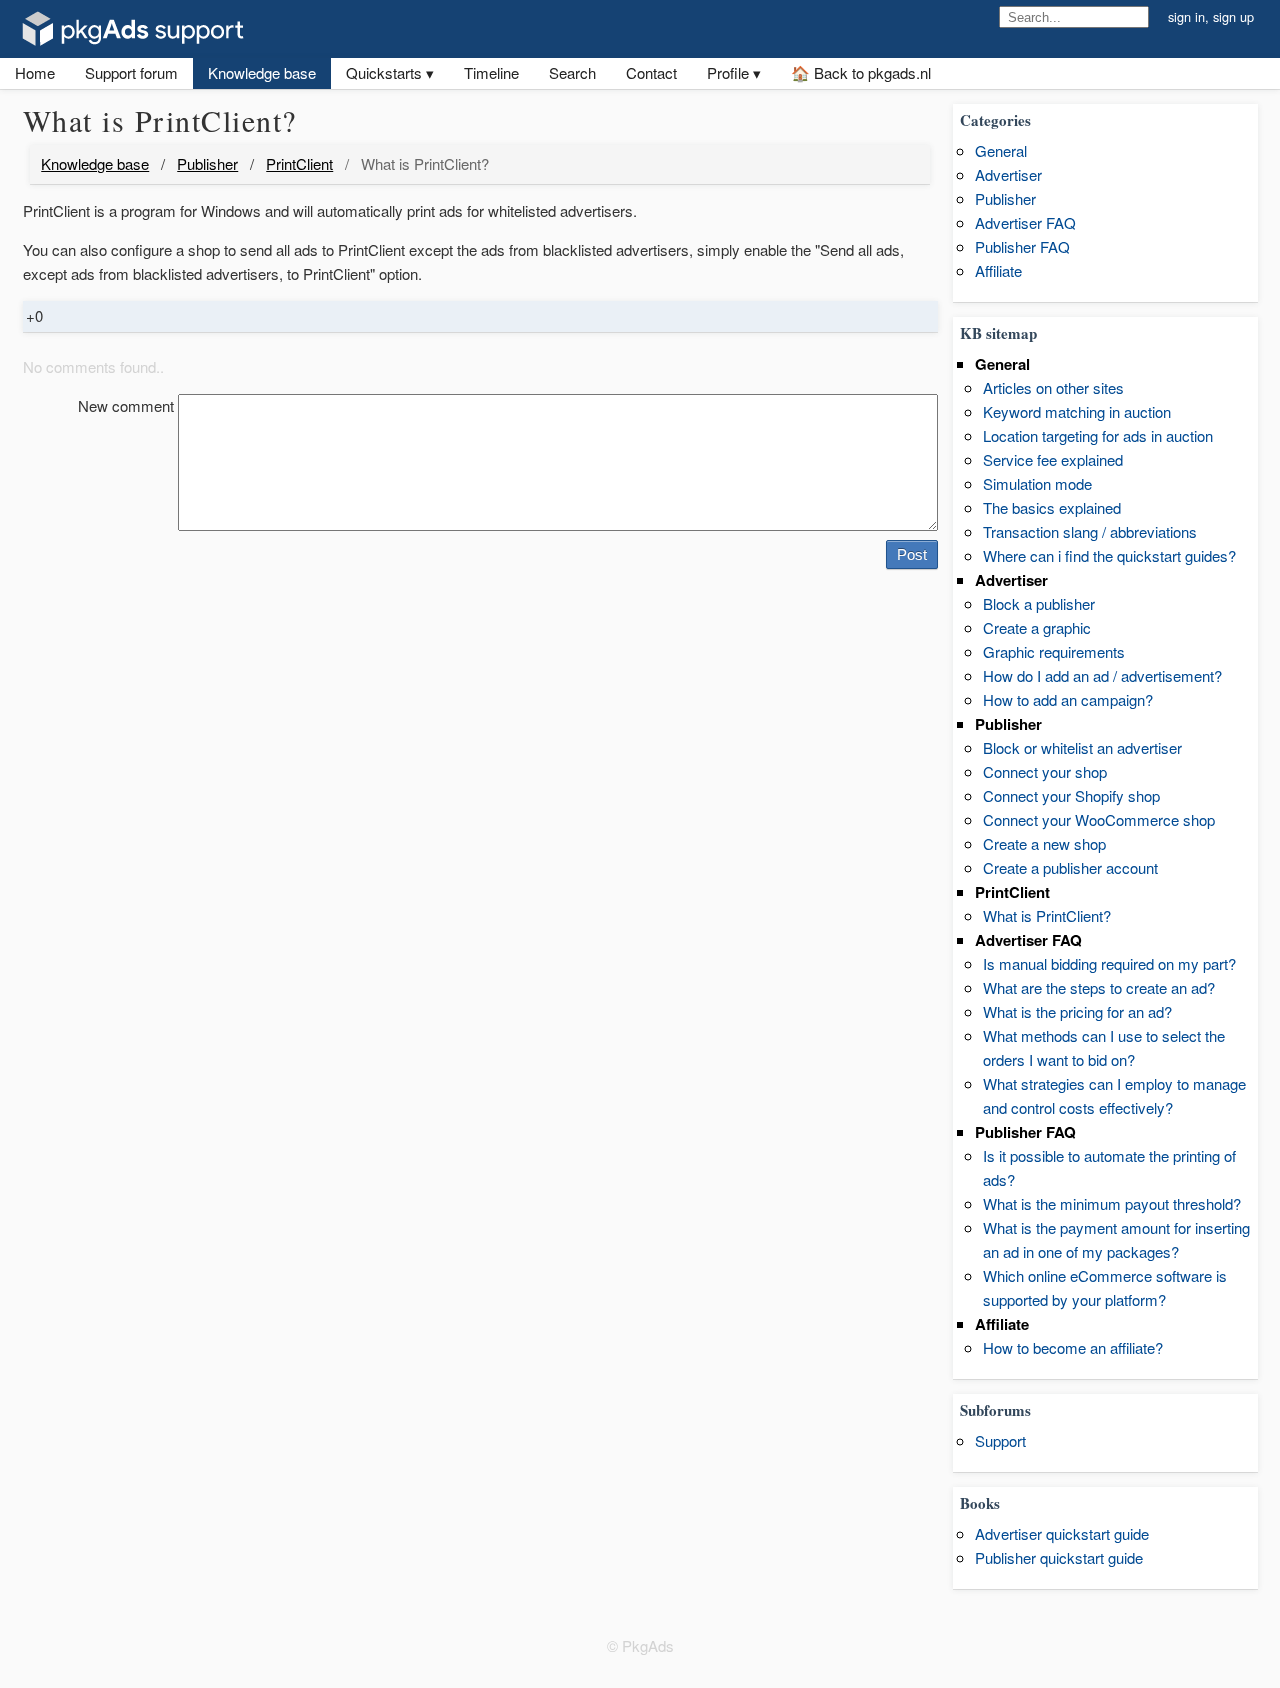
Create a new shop (1044, 843)
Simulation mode (1037, 483)
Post (912, 554)
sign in (1186, 16)
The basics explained (1052, 507)
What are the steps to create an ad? (1099, 987)
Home (35, 72)
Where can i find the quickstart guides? (1109, 555)
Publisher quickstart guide (1059, 1557)
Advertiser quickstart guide (1062, 1533)
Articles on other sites (1053, 387)
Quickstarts (384, 72)
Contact (651, 72)
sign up (1233, 16)
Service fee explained (1053, 459)
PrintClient (299, 163)
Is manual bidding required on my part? (1109, 963)
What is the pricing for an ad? (1077, 1011)
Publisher (207, 163)
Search (572, 72)
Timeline (491, 72)
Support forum (131, 72)
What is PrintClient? (1047, 915)
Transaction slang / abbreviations (1090, 531)
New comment (126, 405)
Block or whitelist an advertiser (1082, 747)
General (1001, 150)
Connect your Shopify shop (1071, 795)
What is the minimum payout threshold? (1112, 1203)
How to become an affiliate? (1073, 1347)
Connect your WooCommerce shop (1099, 819)
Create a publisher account (1070, 867)
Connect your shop (1045, 771)
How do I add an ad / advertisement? (1102, 675)
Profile (728, 72)
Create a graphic (1037, 627)
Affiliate (998, 270)
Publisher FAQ (1022, 246)
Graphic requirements (1054, 651)
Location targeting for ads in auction (1098, 435)
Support (1000, 1440)
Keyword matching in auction (1077, 411)
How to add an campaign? (1068, 699)
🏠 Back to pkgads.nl (861, 72)
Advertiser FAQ (1025, 222)
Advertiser (1008, 174)
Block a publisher (1039, 603)
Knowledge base (262, 72)
